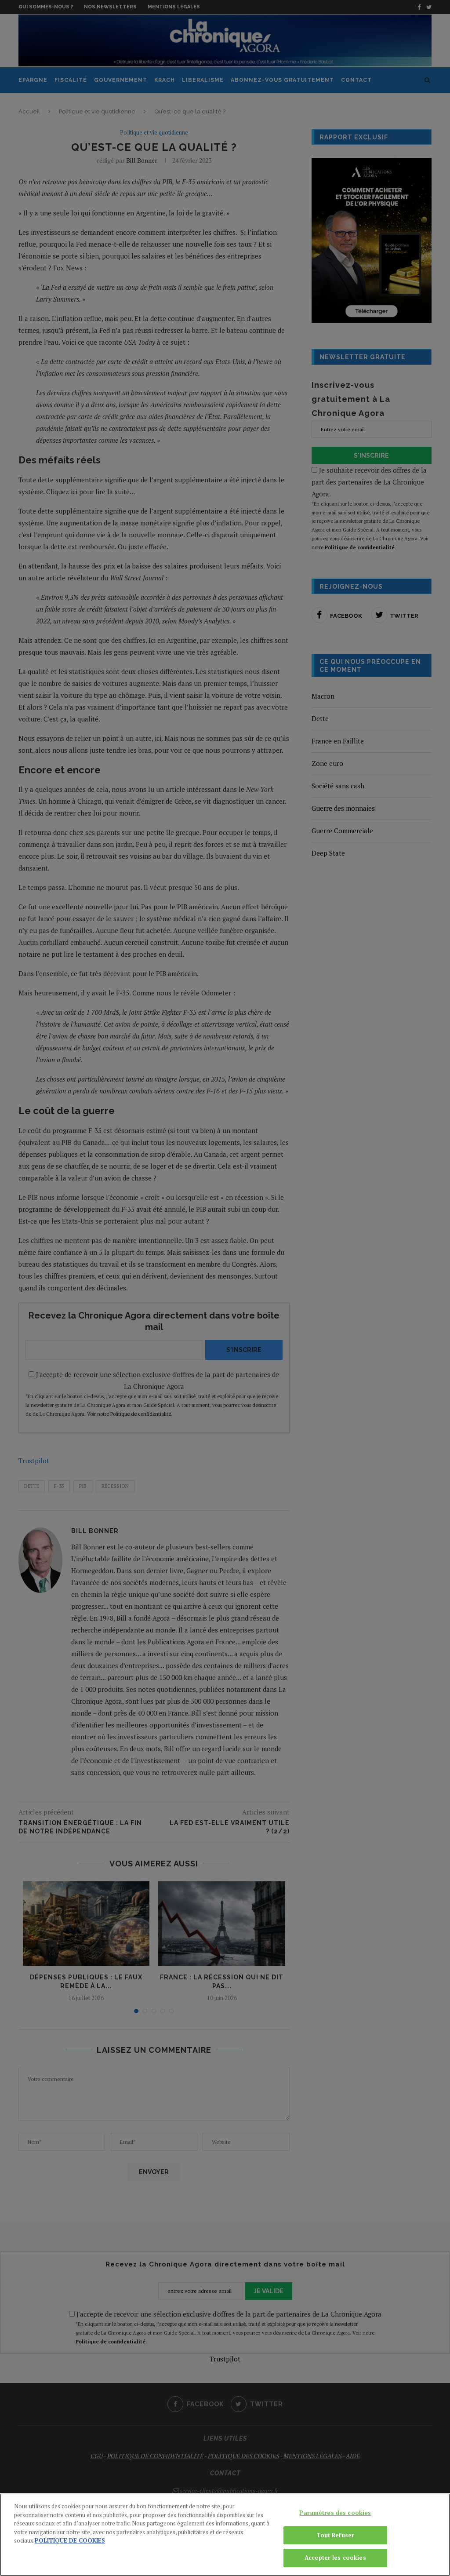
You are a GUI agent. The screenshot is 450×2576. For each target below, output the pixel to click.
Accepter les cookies (335, 2558)
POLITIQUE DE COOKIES (70, 2540)
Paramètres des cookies (335, 2513)
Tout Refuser (336, 2535)
